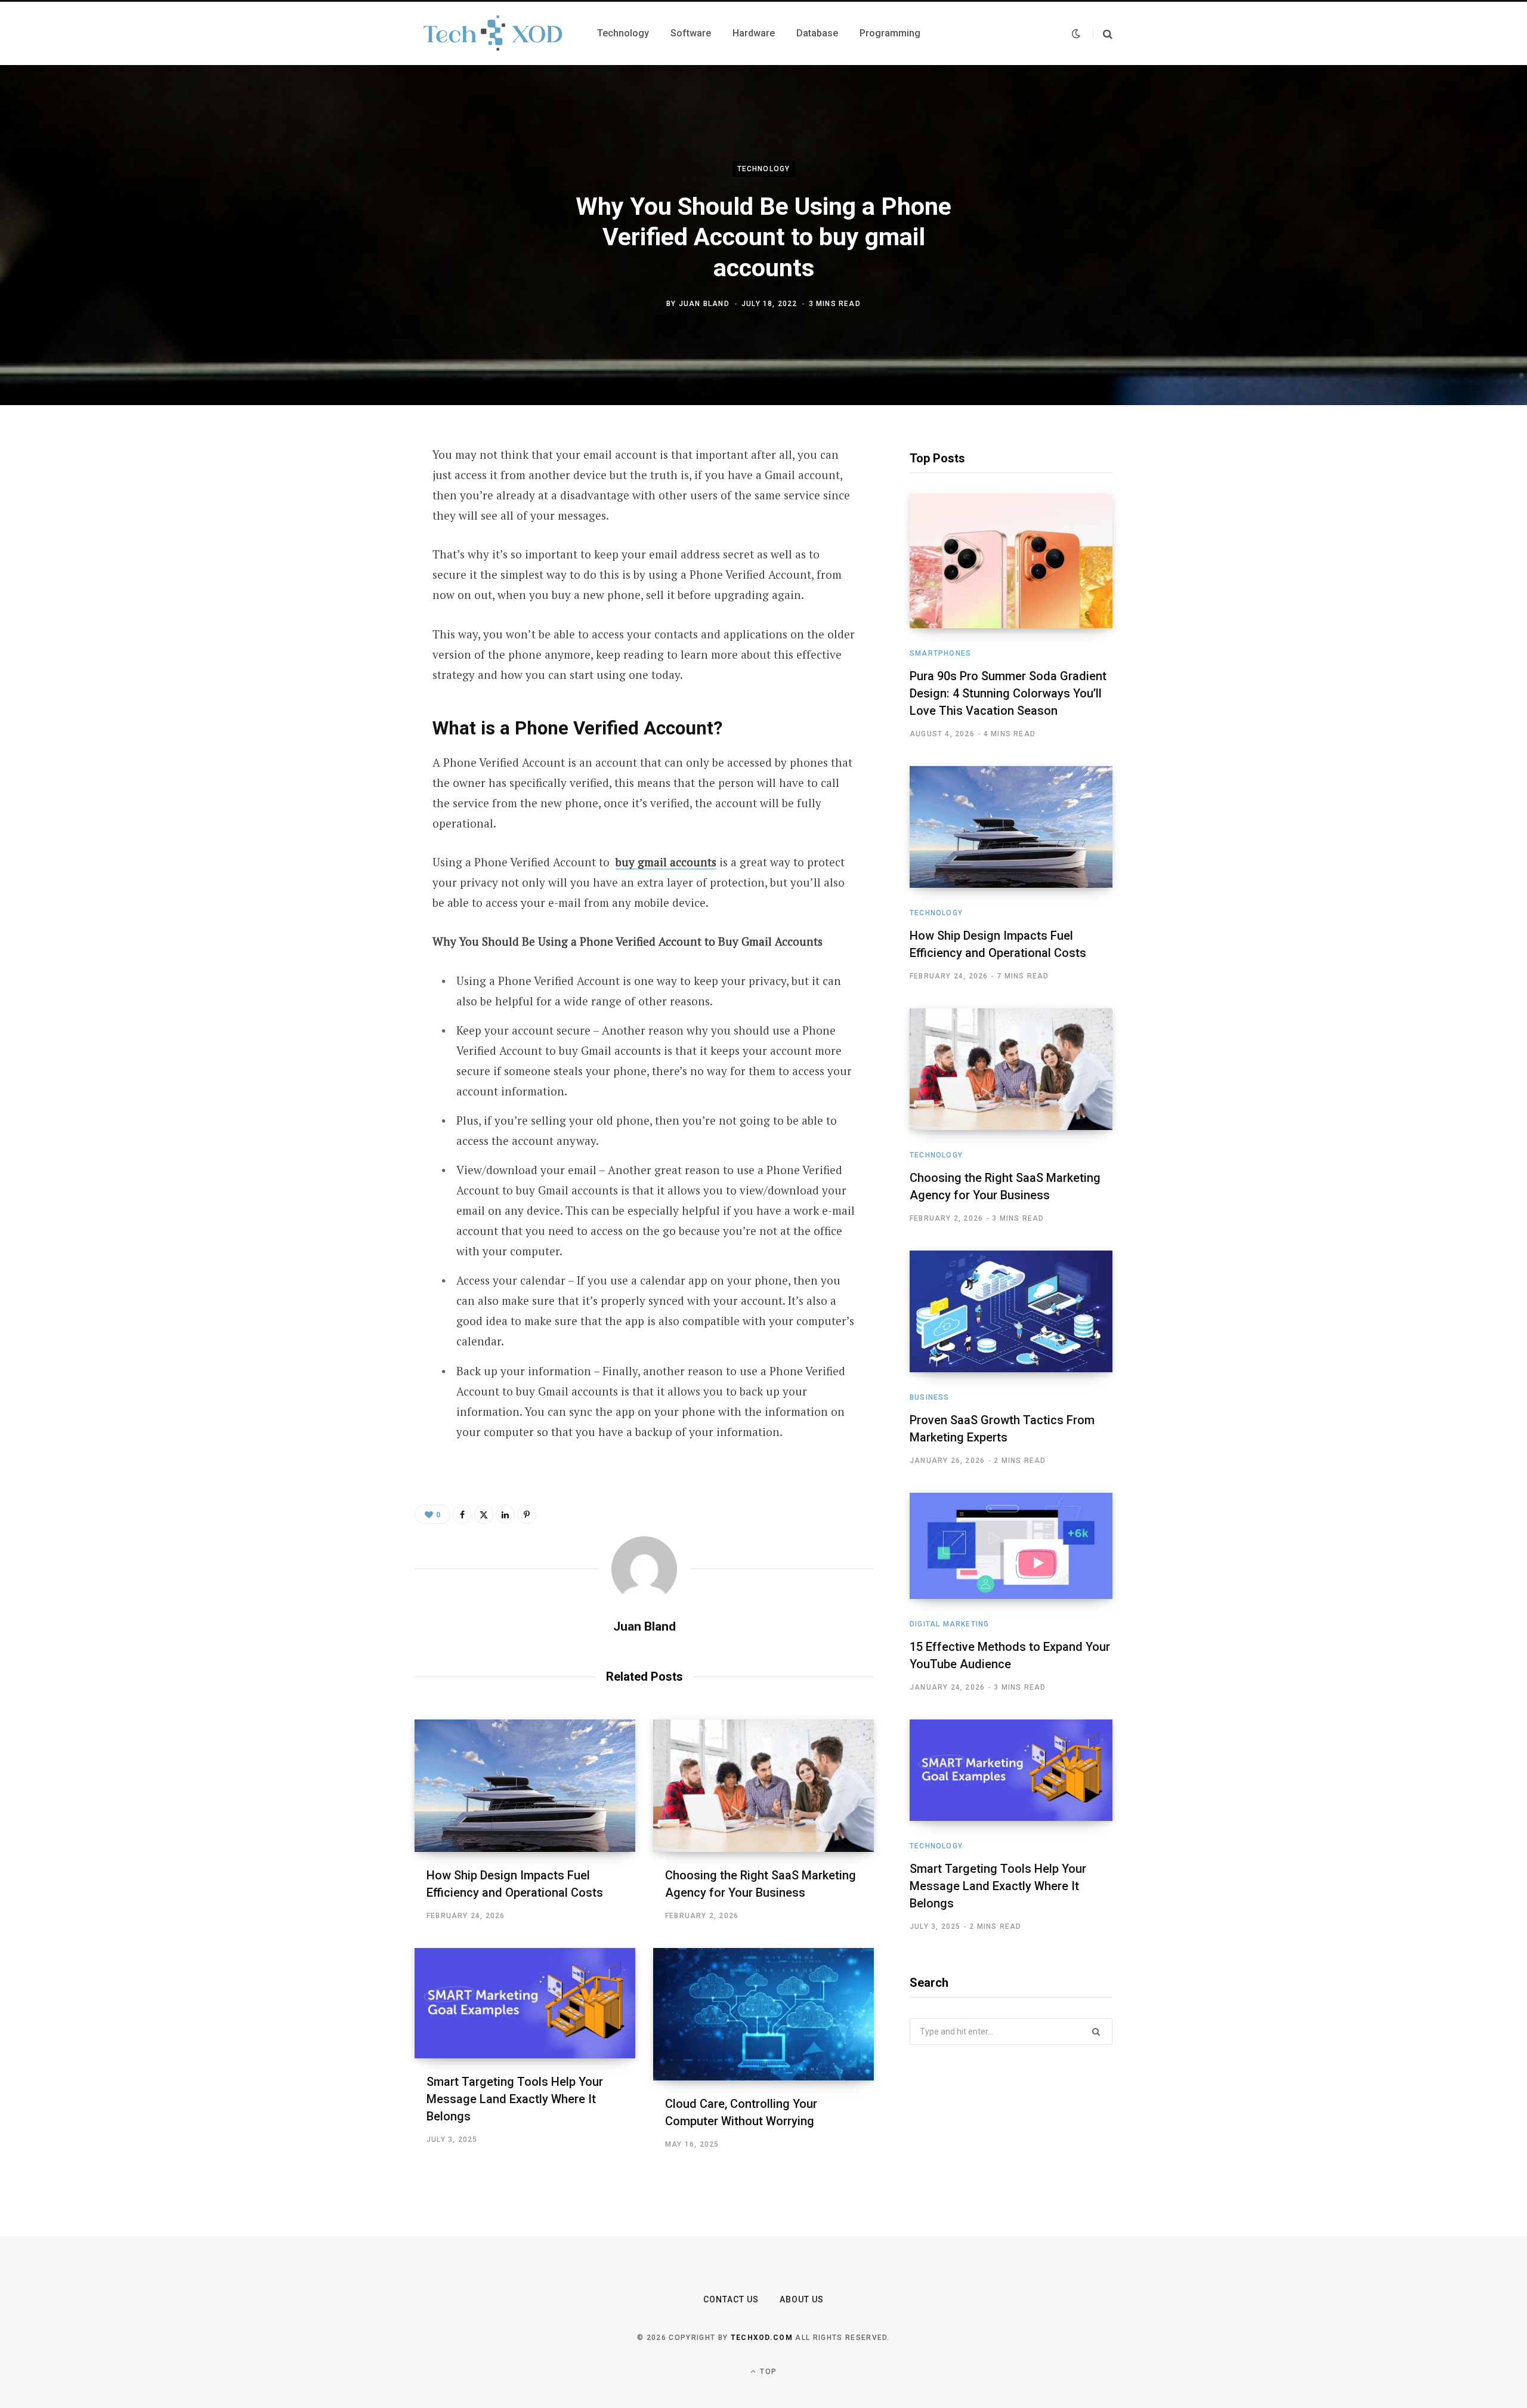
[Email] (356, 615)
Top (767, 2372)
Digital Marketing (949, 1624)
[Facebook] (356, 489)
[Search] (1103, 34)
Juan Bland (704, 304)
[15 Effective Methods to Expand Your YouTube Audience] (1011, 1546)
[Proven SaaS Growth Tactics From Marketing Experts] (1011, 1311)
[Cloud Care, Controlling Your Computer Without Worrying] (763, 2014)
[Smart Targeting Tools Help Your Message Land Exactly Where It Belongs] (525, 2003)
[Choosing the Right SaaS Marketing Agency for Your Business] (763, 1786)
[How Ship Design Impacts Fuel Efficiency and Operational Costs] (525, 1786)
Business (930, 1397)
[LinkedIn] (356, 584)
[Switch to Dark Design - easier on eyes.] (1076, 33)
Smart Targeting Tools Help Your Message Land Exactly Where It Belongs (515, 2099)
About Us (802, 2299)
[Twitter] (356, 520)
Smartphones (940, 653)
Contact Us (731, 2299)
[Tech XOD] (492, 33)
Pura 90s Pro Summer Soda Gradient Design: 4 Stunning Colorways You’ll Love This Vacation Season (1008, 693)
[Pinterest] (356, 552)
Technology (764, 169)
